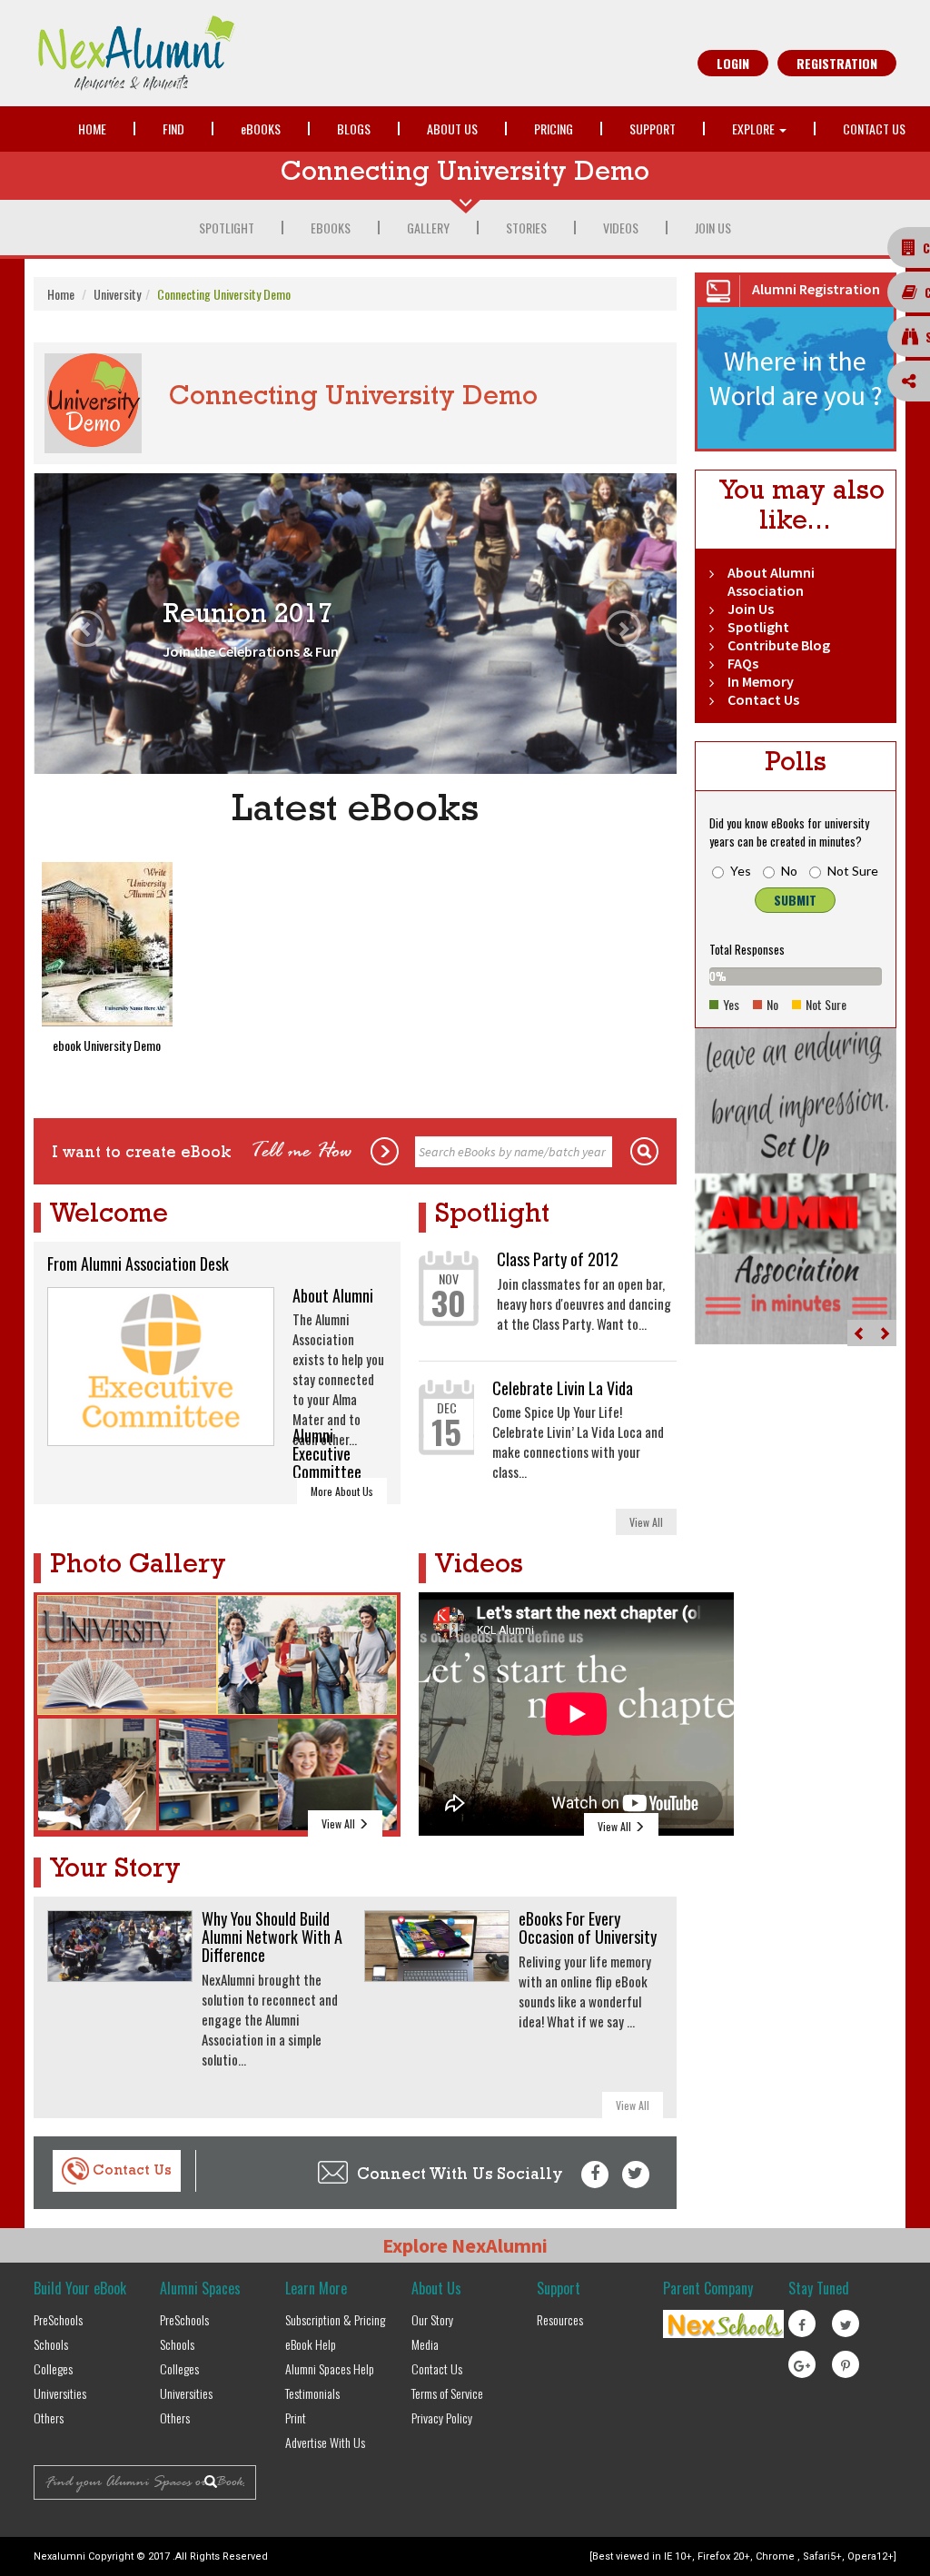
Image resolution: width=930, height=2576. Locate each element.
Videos (621, 228)
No (789, 871)
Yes (741, 871)
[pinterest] (846, 2364)
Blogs (354, 129)
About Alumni (333, 1295)
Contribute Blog (779, 645)
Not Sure (853, 871)
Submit (795, 900)
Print (296, 2417)
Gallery (428, 228)
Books (261, 129)
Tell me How (301, 1152)
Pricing (554, 129)
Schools (51, 2344)
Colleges (53, 2368)
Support (653, 129)
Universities (60, 2393)
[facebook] (595, 2175)
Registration (837, 63)
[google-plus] (802, 2364)
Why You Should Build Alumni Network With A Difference (272, 1937)
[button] (82, 624)
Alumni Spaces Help (330, 2368)
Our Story (432, 2319)
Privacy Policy (442, 2417)
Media (425, 2344)
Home (92, 129)
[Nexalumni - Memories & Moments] (245, 53)
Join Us (713, 228)
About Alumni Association (771, 581)
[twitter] (636, 2175)
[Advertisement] (812, 1495)
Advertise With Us (325, 2442)
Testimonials (312, 2393)
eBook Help (311, 2344)
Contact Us (874, 129)
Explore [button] (755, 129)
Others (49, 2417)
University (117, 294)
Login (733, 63)
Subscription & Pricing (335, 2319)
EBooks (331, 228)
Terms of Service (447, 2393)
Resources (560, 2319)
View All (646, 1522)
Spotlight (227, 228)
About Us (452, 129)
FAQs (743, 663)
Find (173, 129)
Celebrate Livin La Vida (563, 1388)
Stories (526, 228)
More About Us (342, 1491)
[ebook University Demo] (107, 944)
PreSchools (58, 2319)
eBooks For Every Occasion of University (588, 1927)
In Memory (761, 681)
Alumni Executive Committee (327, 1453)
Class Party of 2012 (558, 1259)
